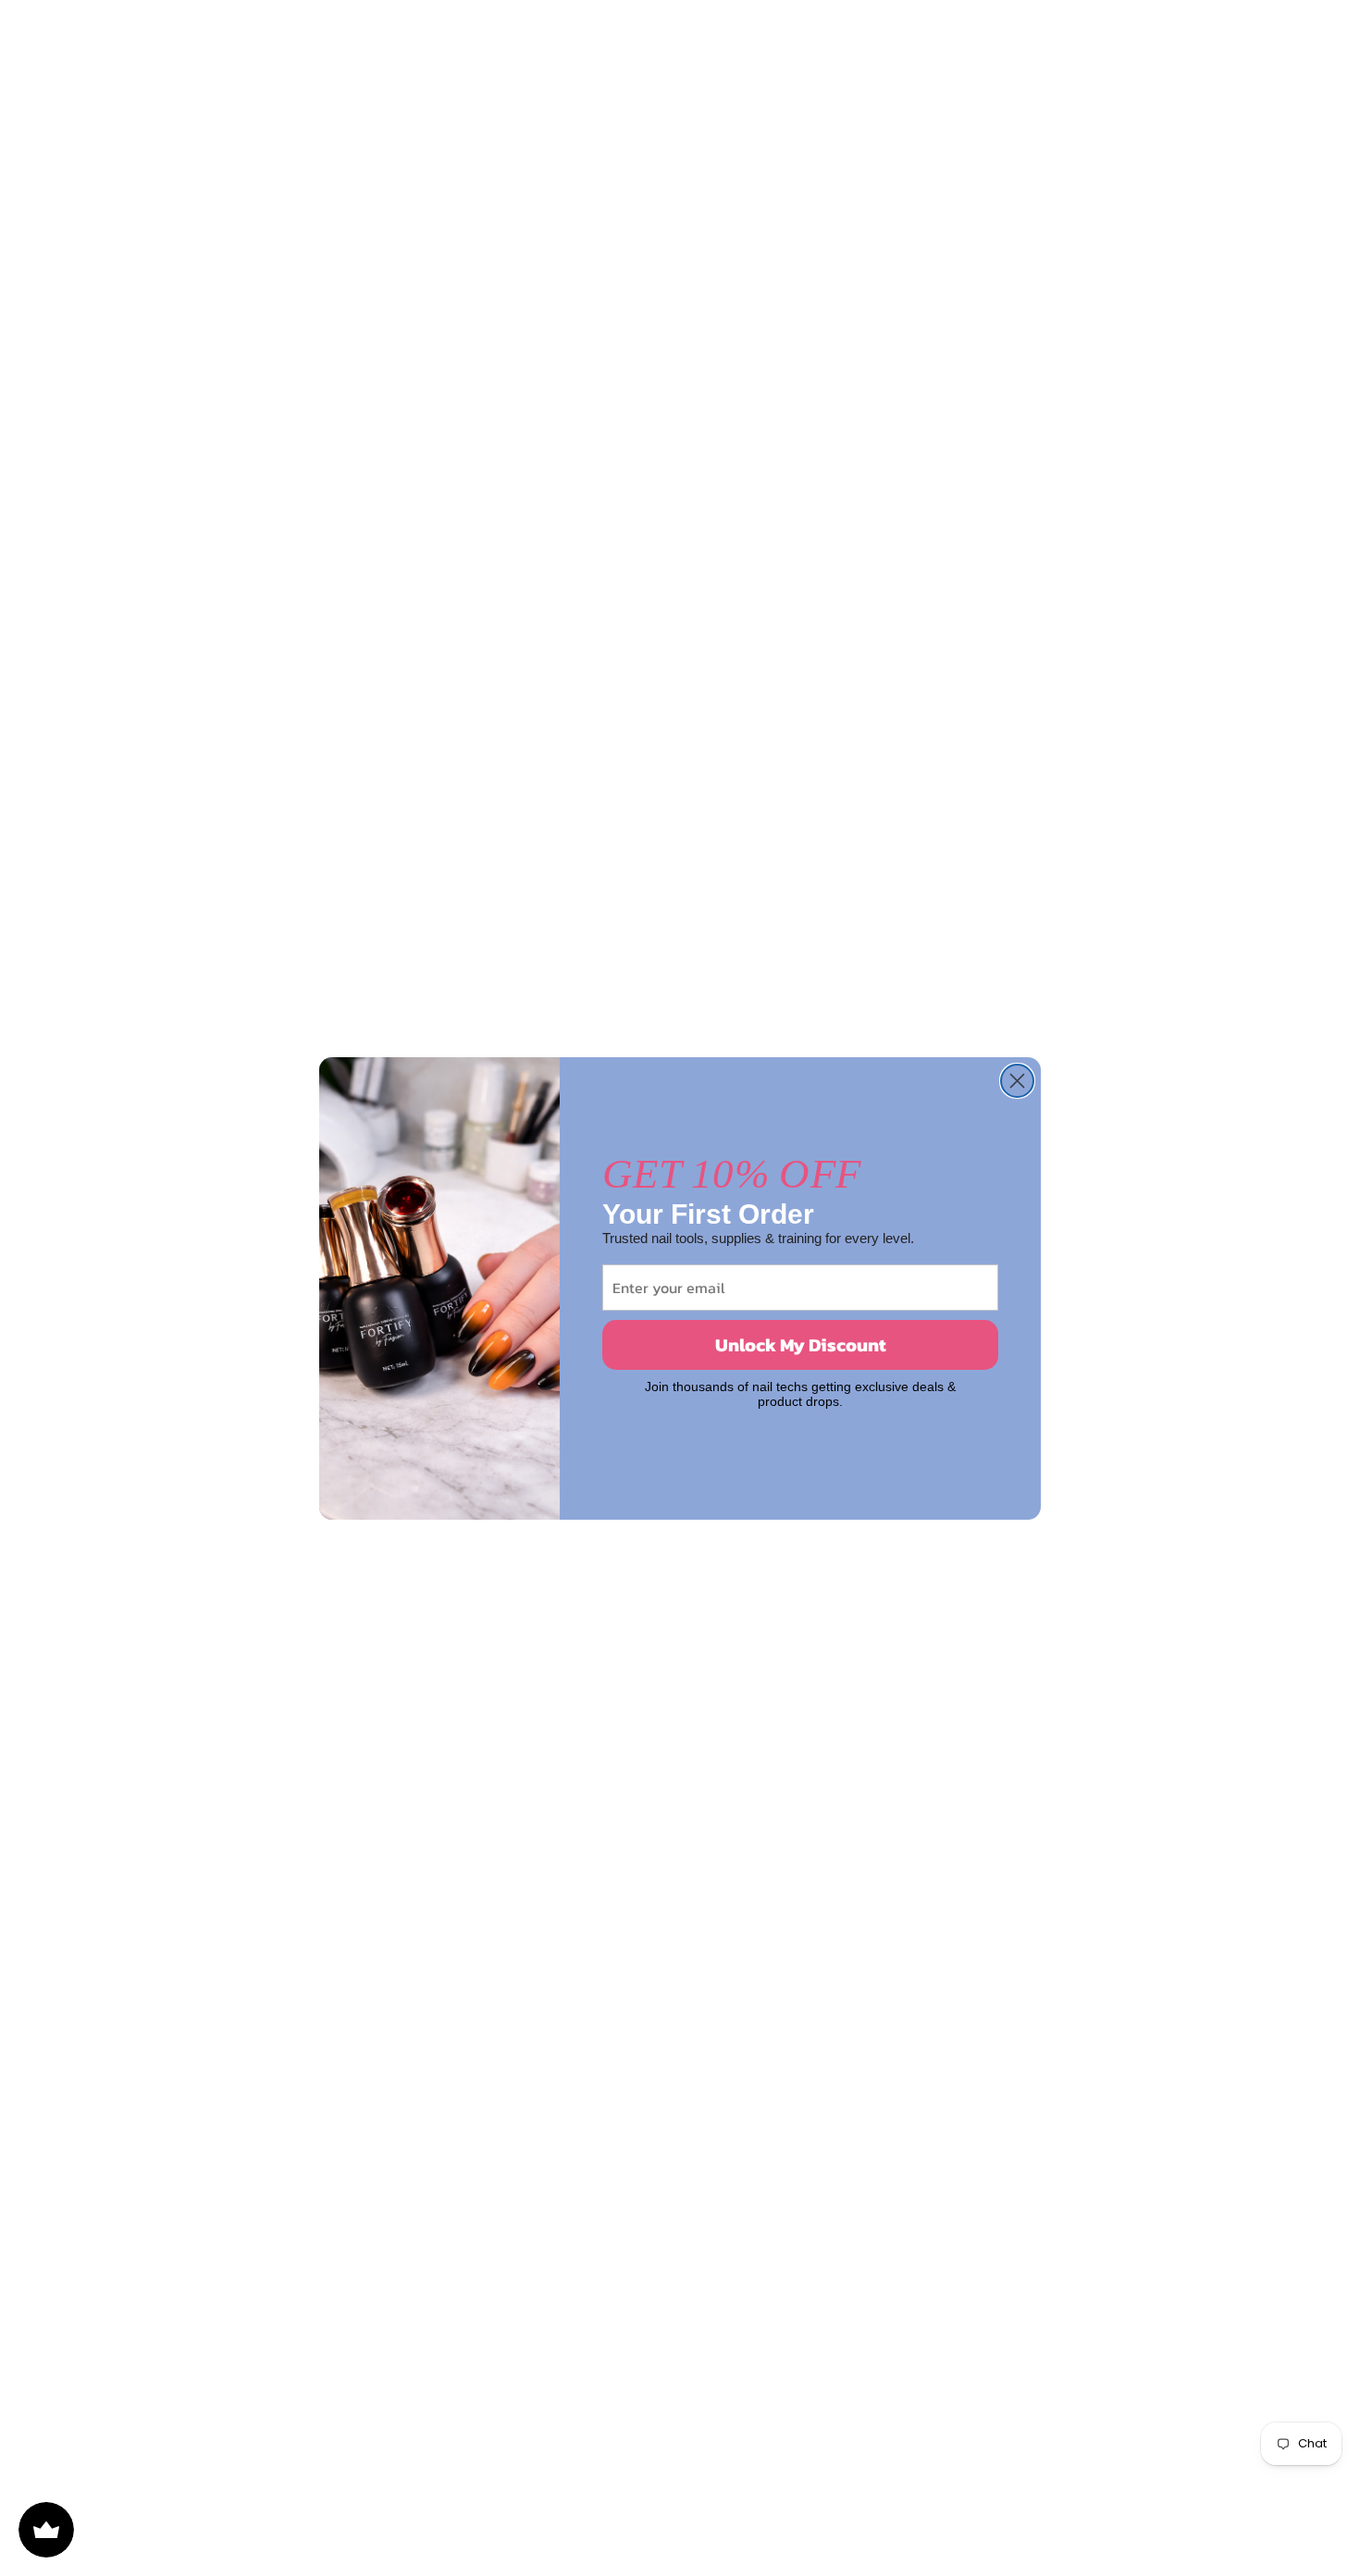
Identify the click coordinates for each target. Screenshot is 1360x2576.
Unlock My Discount (801, 1345)
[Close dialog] (1017, 1081)
